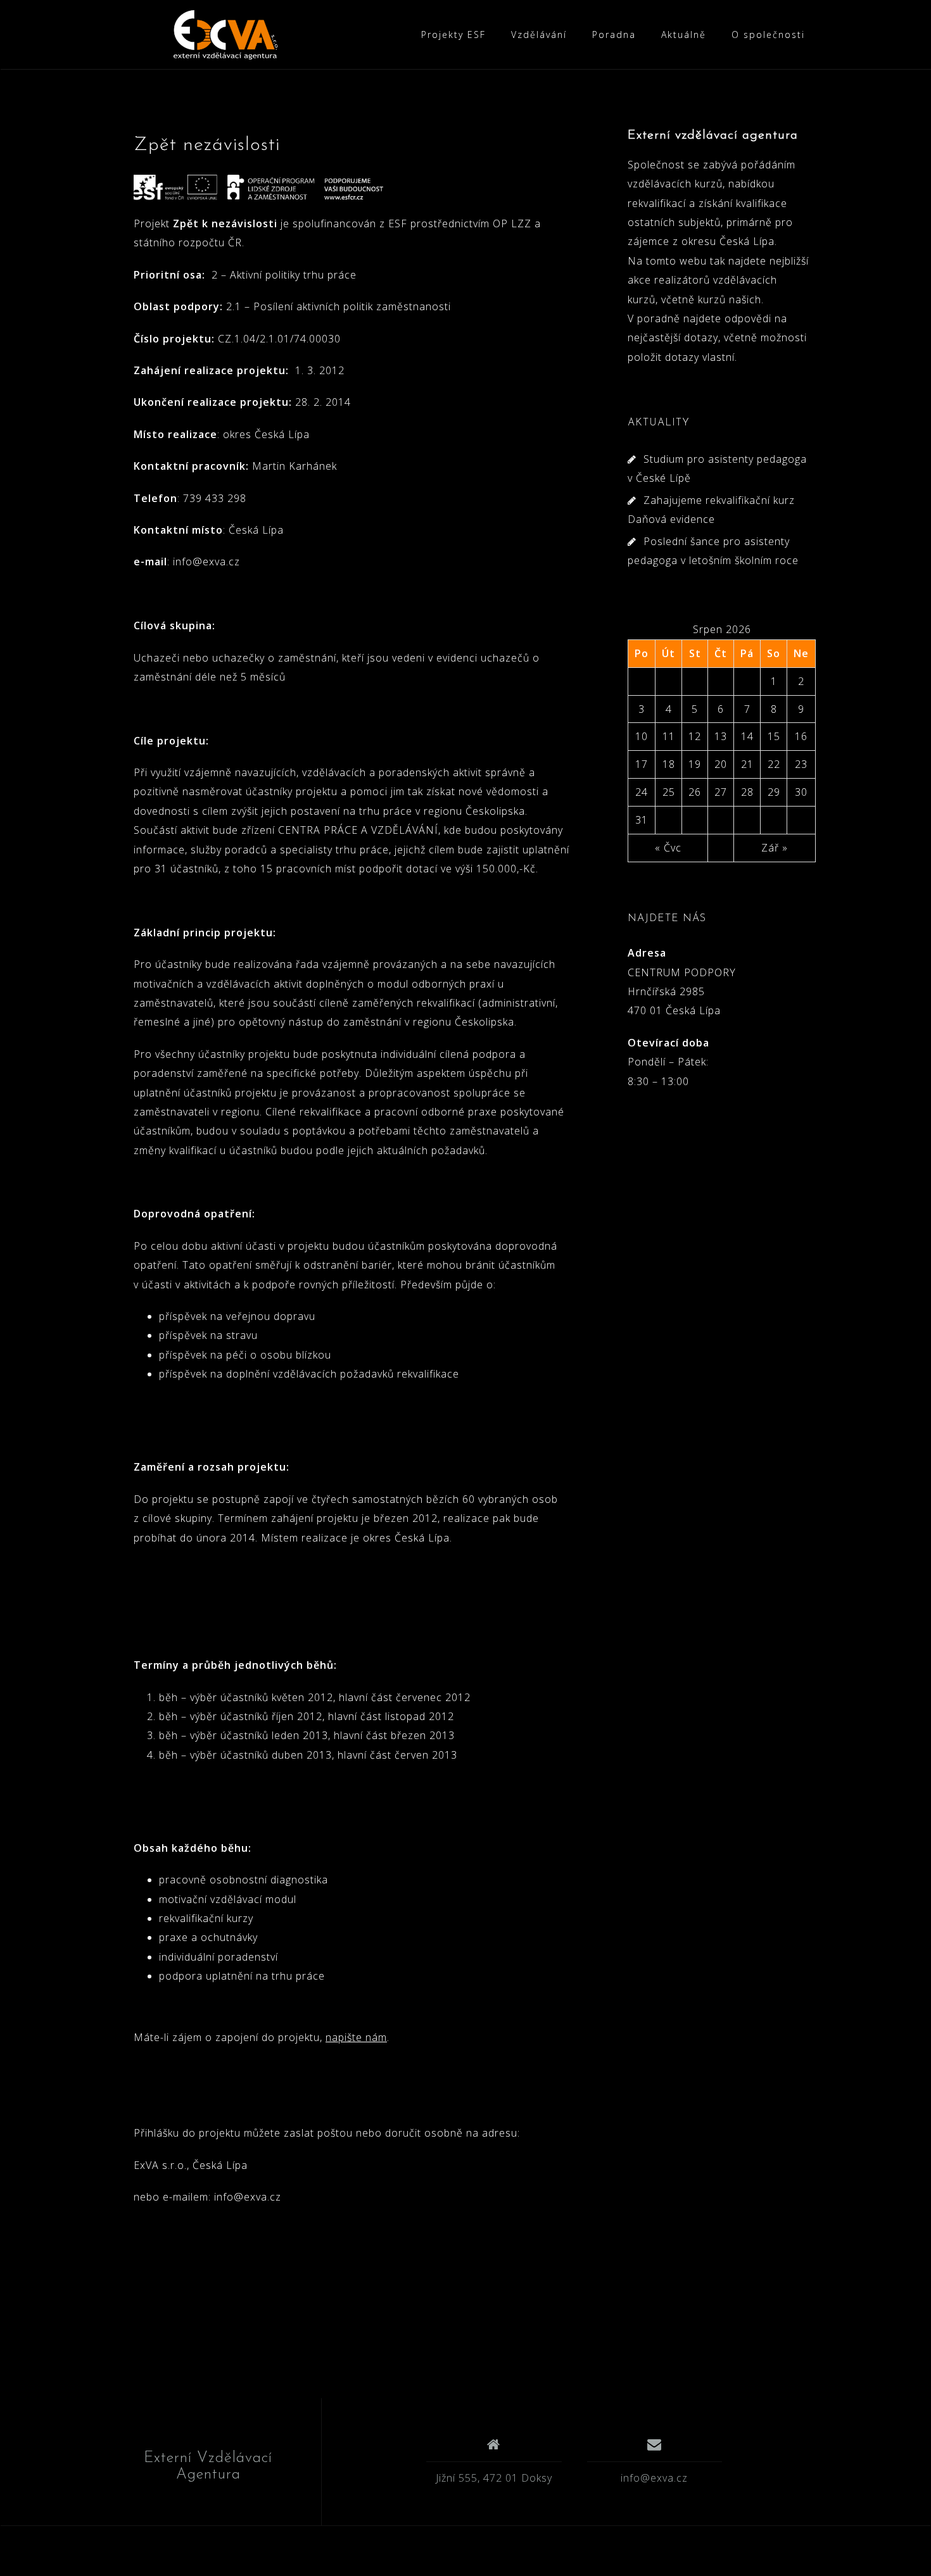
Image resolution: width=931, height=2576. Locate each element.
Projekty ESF (453, 35)
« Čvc (668, 848)
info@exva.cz (654, 2478)
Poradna (614, 35)
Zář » (775, 848)
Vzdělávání (539, 35)
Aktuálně (684, 35)
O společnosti (768, 35)
